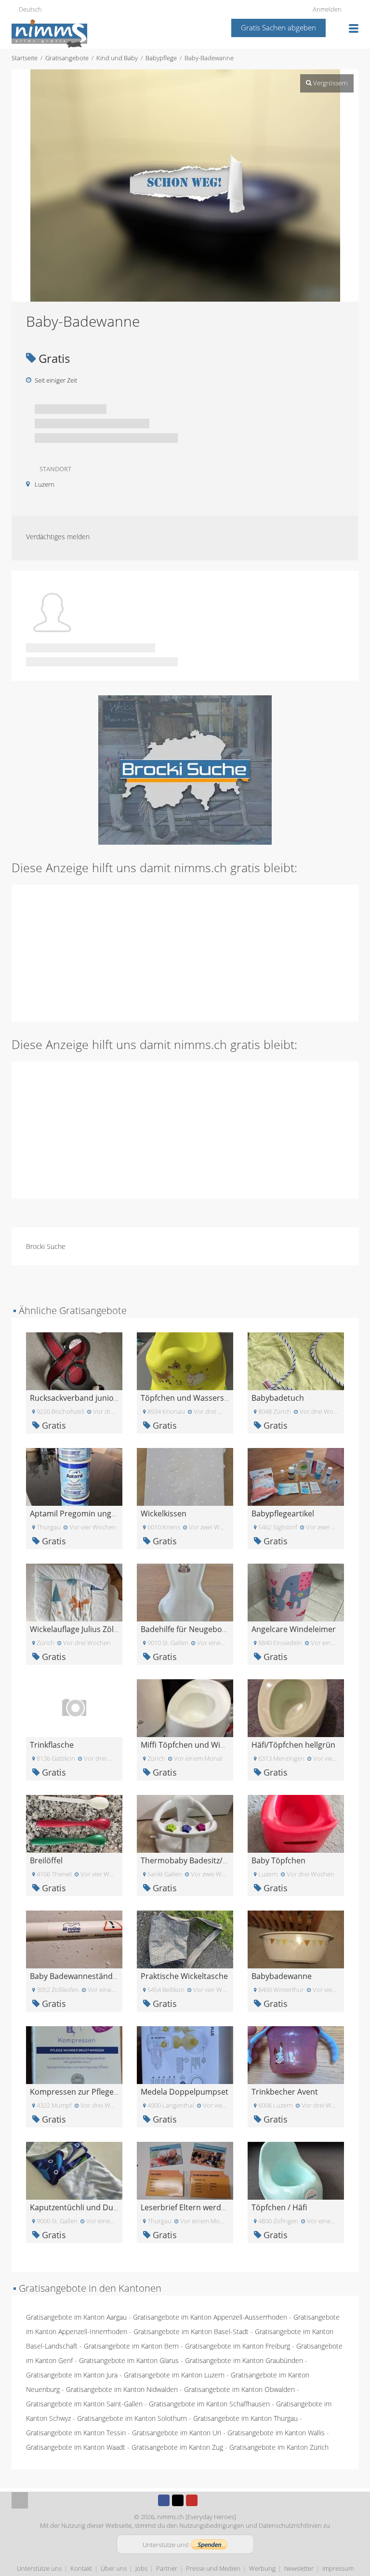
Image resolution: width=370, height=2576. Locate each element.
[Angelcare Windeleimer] (296, 1592)
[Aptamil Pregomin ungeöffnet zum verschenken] (74, 1476)
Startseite (25, 58)
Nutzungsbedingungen (212, 2525)
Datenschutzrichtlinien (290, 2525)
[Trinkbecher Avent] (296, 2054)
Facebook (164, 2500)
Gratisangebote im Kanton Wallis (276, 2433)
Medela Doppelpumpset (185, 2092)
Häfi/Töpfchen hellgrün (293, 1745)
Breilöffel (46, 1860)
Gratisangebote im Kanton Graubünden (244, 2360)
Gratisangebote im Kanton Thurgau (245, 2418)
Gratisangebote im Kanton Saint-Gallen (84, 2404)
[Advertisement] (185, 952)
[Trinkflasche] (74, 1707)
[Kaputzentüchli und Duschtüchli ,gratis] (74, 2170)
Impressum (338, 2568)
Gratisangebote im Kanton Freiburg (238, 2346)
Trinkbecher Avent (285, 2092)
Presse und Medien (213, 2568)
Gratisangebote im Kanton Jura (72, 2375)
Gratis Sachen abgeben (278, 27)
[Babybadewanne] (296, 1939)
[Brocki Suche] (185, 769)
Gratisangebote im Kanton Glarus (129, 2360)
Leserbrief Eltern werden (185, 2207)
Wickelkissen (164, 1514)
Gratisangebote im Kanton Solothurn (132, 2418)
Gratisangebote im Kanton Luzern (174, 2375)
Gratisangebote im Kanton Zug (177, 2447)
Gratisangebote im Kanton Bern (131, 2346)
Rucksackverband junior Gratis (86, 1398)
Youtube (192, 2500)
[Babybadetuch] (296, 1361)
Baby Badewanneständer (75, 1976)
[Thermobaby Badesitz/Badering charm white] (185, 1823)
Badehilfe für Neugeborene (190, 1629)
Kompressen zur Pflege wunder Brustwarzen (111, 2092)
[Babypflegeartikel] (296, 1476)
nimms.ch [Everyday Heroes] (197, 2517)
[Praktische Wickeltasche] (185, 1939)
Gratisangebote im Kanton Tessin (76, 2433)
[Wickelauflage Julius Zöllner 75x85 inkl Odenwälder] (74, 1592)
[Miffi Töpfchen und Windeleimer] (185, 1707)
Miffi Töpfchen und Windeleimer (199, 1745)
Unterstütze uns (39, 2568)
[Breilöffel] (74, 1823)
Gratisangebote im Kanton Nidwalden (122, 2389)
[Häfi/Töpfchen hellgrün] (296, 1707)
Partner (167, 2568)
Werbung (262, 2568)
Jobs (141, 2568)
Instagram (206, 2500)
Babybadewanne (282, 1976)
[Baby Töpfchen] (296, 1823)
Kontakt (81, 2568)
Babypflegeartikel (283, 1514)
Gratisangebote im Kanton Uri (177, 2433)
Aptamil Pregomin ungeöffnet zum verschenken (117, 1514)
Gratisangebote (67, 58)
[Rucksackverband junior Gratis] (74, 1361)
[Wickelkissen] (185, 1476)
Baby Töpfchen (278, 1860)
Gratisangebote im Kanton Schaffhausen (209, 2404)
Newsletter (299, 2568)
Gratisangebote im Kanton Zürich (279, 2447)
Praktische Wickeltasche (184, 1976)
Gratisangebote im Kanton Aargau (76, 2317)
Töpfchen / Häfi (279, 2207)
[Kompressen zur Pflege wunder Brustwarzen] (74, 2054)
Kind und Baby (117, 58)
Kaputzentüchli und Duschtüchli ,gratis (100, 2207)
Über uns (114, 2568)
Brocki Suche (46, 1246)
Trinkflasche (52, 1745)
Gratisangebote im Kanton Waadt (76, 2447)
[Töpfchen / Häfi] (296, 2170)
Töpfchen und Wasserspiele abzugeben (212, 1398)
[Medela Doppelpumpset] (185, 2054)
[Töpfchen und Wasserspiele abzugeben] (185, 1361)
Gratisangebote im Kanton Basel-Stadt (191, 2331)
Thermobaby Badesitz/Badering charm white (222, 1860)
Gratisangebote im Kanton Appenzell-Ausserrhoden (210, 2317)
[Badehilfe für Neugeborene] (185, 1592)
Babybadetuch (278, 1398)
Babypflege (161, 58)
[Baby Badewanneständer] (74, 1939)
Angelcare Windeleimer (294, 1629)
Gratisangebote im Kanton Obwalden (239, 2389)
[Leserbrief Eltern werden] (185, 2170)
